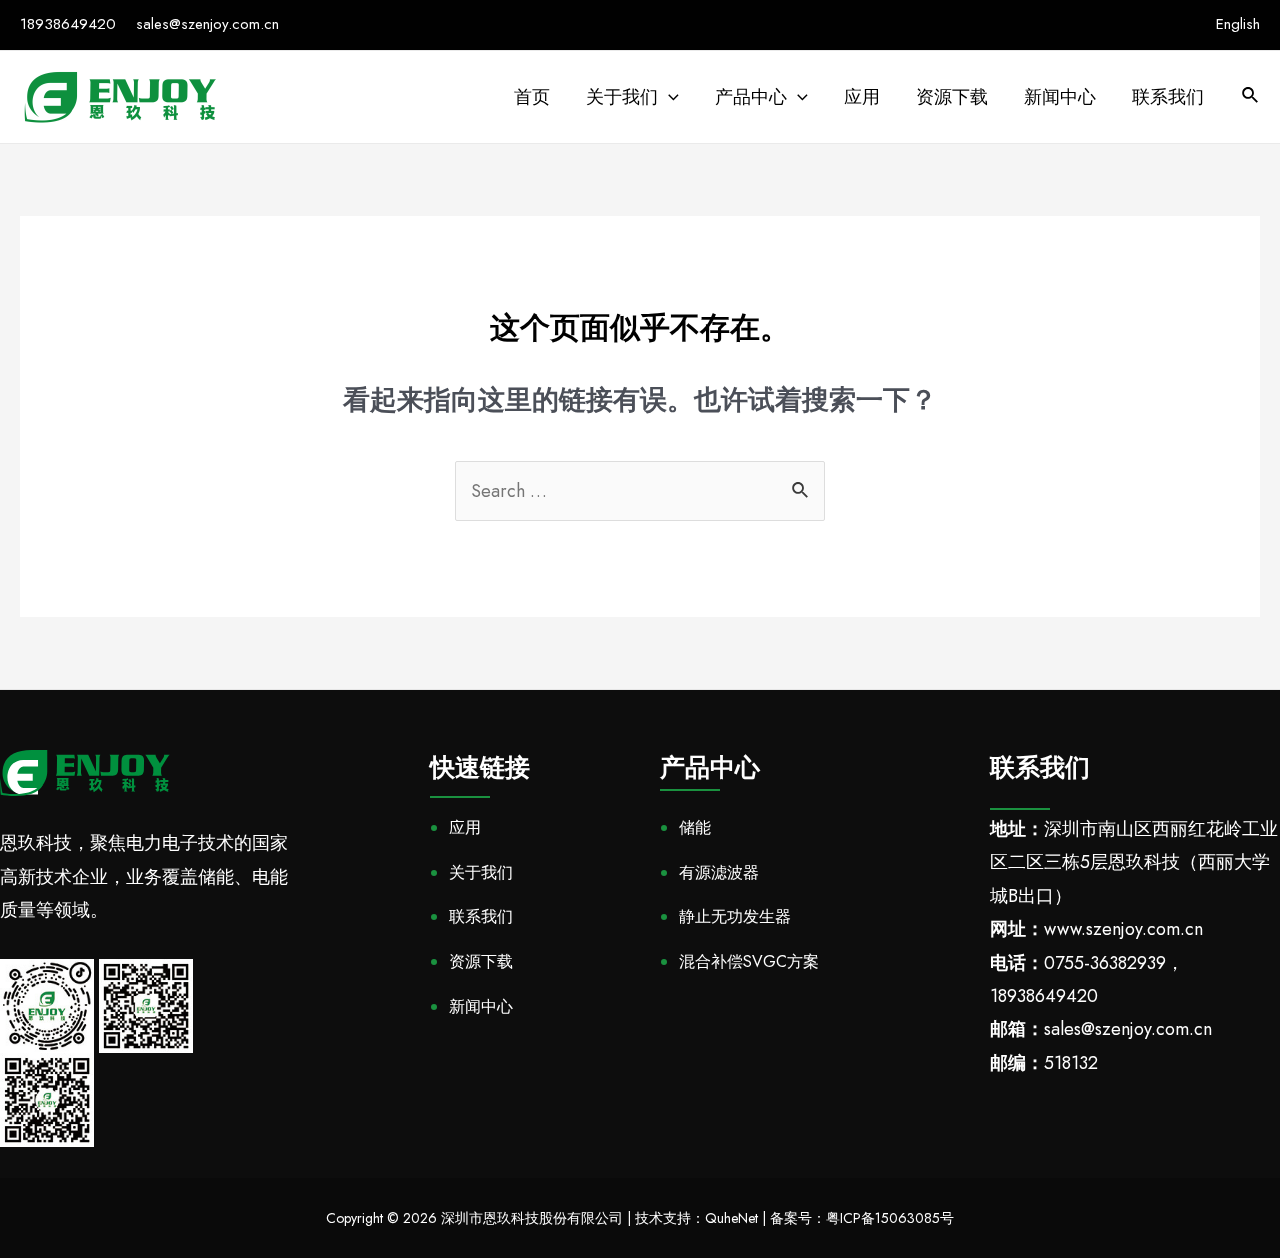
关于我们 (481, 872)
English (1238, 24)
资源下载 (481, 961)
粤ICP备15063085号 (890, 1218)
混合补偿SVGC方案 (749, 961)
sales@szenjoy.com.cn (207, 24)
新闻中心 (481, 1006)
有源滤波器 (719, 872)
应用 (465, 827)
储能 (695, 827)
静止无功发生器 (735, 916)
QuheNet (731, 1218)
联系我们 (481, 916)
